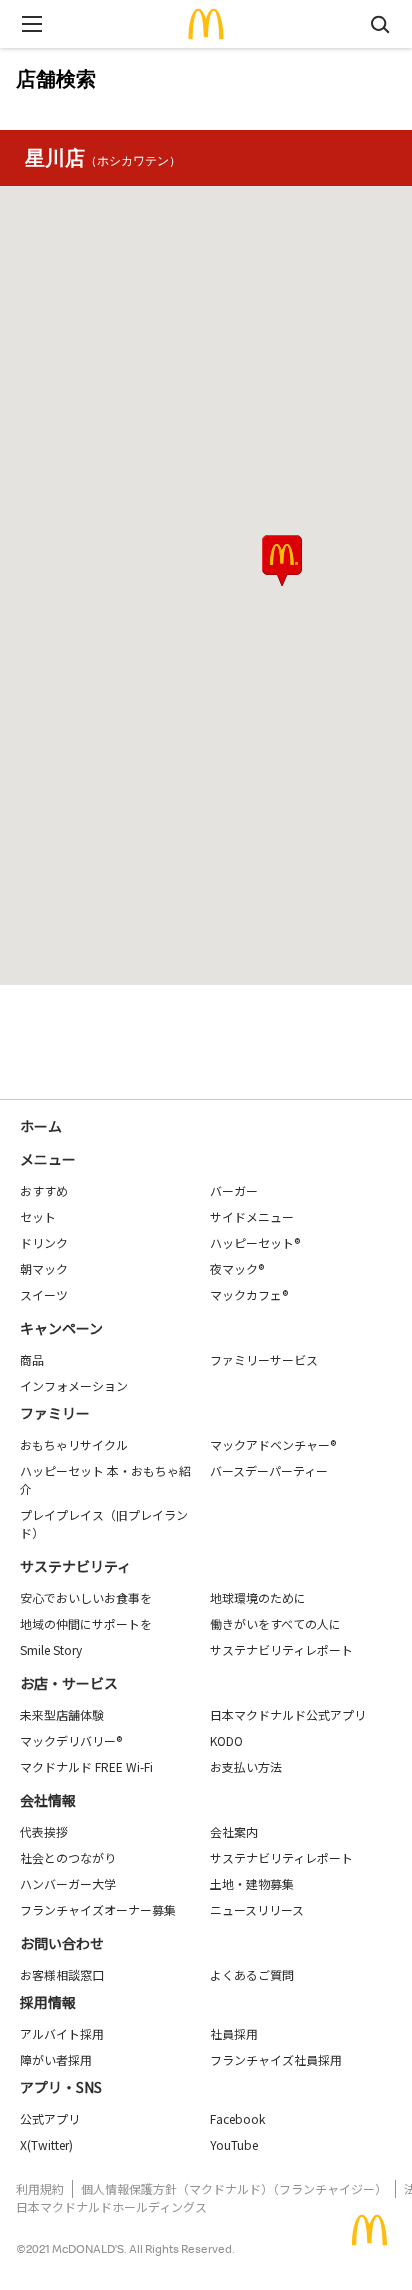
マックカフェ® (249, 1294)
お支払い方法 (246, 1766)
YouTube (234, 2144)
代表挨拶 (44, 1831)
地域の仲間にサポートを (86, 1623)
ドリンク (44, 1242)
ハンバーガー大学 (68, 1883)
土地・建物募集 (252, 1883)
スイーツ (44, 1294)
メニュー (48, 1159)
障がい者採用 (56, 2059)
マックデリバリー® (71, 1740)
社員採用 (234, 2033)
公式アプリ (50, 2118)
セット (38, 1216)
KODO (226, 1740)
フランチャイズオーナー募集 (98, 1909)
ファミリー (55, 1413)
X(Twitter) (46, 2144)
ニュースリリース (257, 1909)
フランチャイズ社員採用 (276, 2059)
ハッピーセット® (255, 1242)
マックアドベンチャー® (273, 1444)
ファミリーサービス (264, 1359)
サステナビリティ (75, 1566)
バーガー (234, 1190)
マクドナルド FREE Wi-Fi (86, 1766)
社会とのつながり (68, 1857)
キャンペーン (61, 1328)
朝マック (44, 1268)
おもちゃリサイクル (74, 1444)
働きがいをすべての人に (275, 1623)
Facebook (237, 2118)
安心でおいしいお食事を (86, 1597)
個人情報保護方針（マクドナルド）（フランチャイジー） (234, 2188)
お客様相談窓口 (62, 1974)
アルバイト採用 (62, 2033)
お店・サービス (69, 1683)
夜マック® (237, 1268)
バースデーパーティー (269, 1470)
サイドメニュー (252, 1216)
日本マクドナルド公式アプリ (288, 1714)
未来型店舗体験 (62, 1714)
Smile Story (51, 1649)
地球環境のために (258, 1597)
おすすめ (44, 1190)
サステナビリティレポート (281, 1649)
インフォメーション (74, 1385)
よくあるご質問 (252, 1974)
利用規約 (40, 2188)
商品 (32, 1359)
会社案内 (234, 1831)
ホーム (41, 1126)
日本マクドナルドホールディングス (111, 2206)
